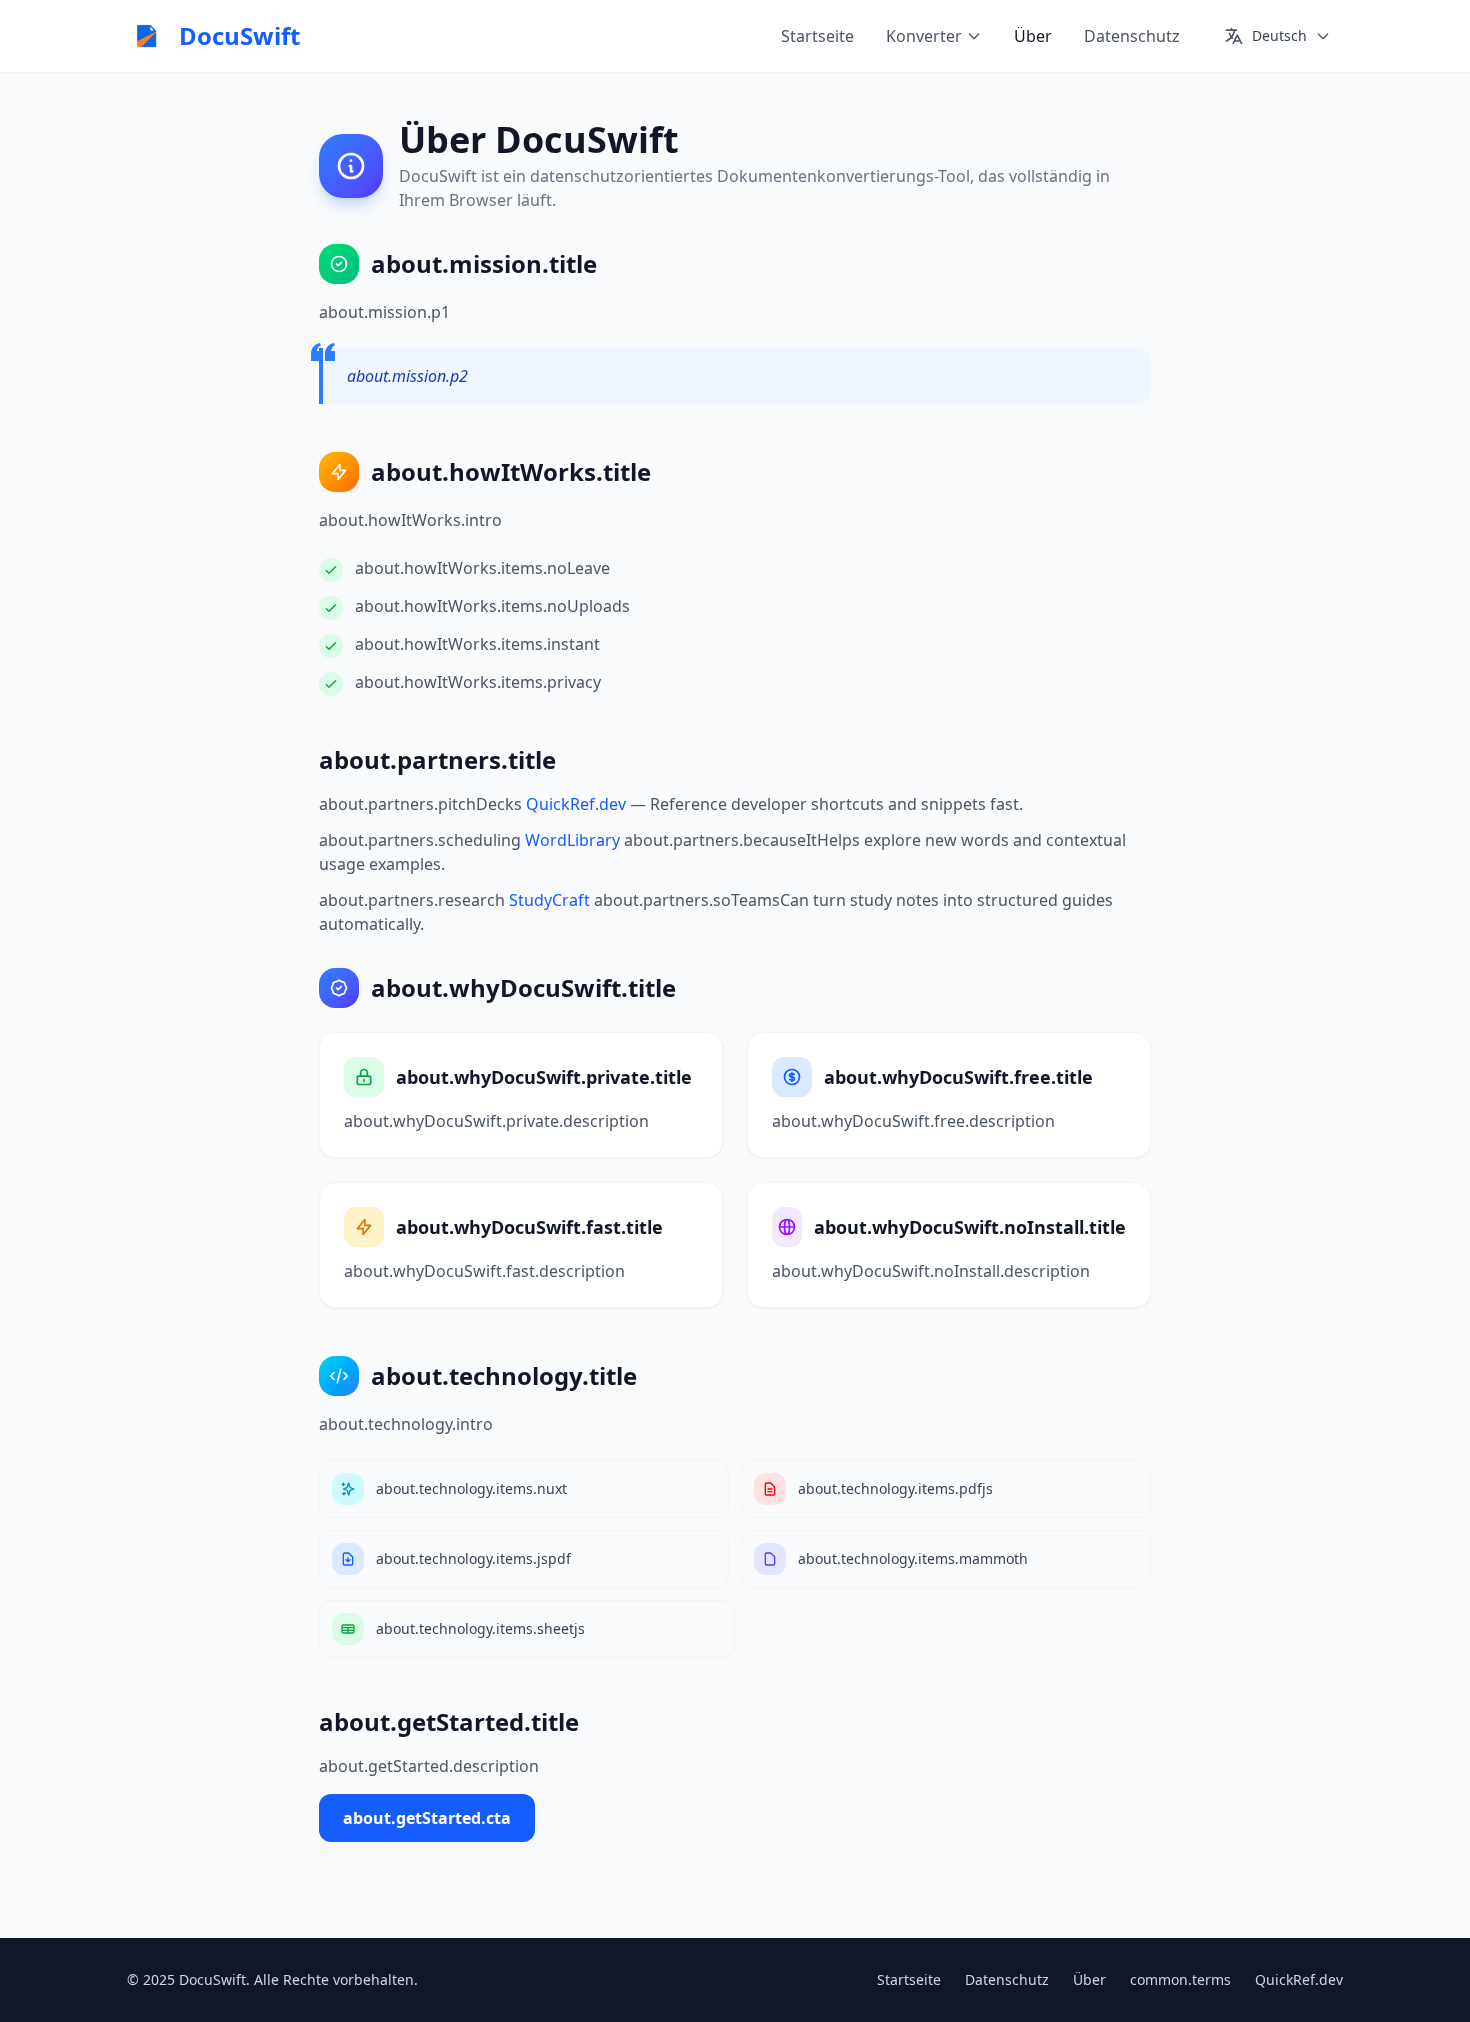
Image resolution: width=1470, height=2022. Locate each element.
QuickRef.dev (576, 804)
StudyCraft (549, 900)
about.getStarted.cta (427, 1818)
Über (1033, 36)
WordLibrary (572, 840)
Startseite (817, 36)
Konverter (924, 36)
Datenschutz (1132, 36)
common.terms (1180, 1979)
